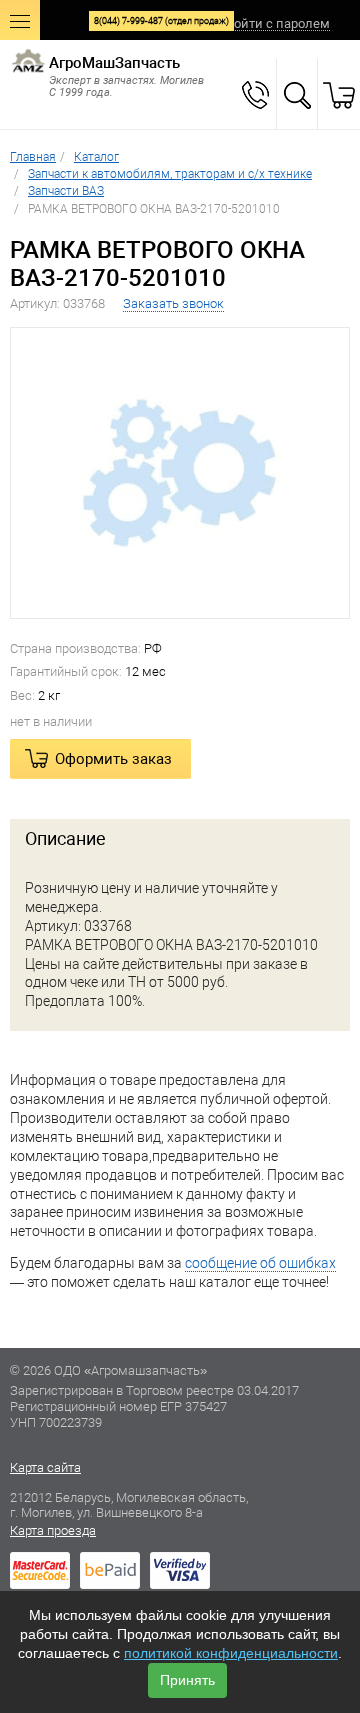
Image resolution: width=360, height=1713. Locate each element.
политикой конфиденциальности (231, 1653)
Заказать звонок (173, 303)
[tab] (180, 839)
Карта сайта (45, 1467)
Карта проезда (53, 1530)
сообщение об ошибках (260, 1263)
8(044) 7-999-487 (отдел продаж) (161, 21)
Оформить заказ (113, 759)
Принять (187, 1680)
